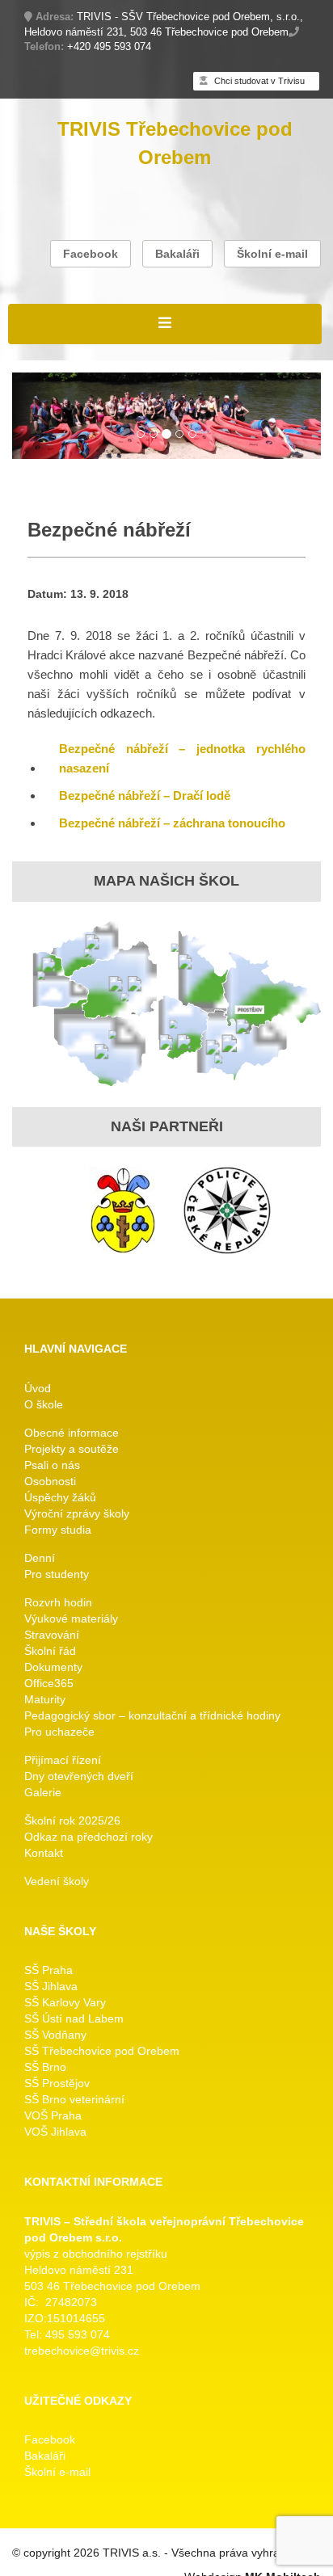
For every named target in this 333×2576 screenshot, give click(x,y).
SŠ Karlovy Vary (65, 2002)
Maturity (45, 1699)
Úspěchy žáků (60, 1497)
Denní (40, 1558)
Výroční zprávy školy (77, 1513)
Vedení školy (57, 1881)
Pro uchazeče (59, 1732)
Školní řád (50, 1651)
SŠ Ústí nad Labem (74, 2018)
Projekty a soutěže (72, 1449)
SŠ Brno (45, 2067)
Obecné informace (72, 1433)
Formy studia (58, 1530)
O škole (44, 1404)
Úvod (38, 1388)
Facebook (91, 254)
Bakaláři (177, 254)
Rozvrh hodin (58, 1602)
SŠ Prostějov (57, 2083)
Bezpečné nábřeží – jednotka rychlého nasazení (182, 758)
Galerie (43, 1792)
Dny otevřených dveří (79, 1776)
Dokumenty (53, 1667)
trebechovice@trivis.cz (82, 2351)
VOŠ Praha (53, 2115)
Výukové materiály (71, 1618)
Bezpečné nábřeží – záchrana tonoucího (172, 823)
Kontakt (44, 1853)
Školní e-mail (272, 254)
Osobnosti (50, 1481)
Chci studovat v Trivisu (258, 81)
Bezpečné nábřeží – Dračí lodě (145, 796)
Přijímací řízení (63, 1760)
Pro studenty (57, 1574)
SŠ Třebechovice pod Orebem (102, 2051)
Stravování (52, 1635)
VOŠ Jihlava (55, 2132)
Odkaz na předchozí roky (89, 1837)
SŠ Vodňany (55, 2035)
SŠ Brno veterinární (74, 2099)
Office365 (49, 1683)
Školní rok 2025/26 (72, 1820)
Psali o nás (52, 1465)
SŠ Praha (48, 1970)
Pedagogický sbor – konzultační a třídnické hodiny (152, 1715)
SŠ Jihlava (51, 1986)
